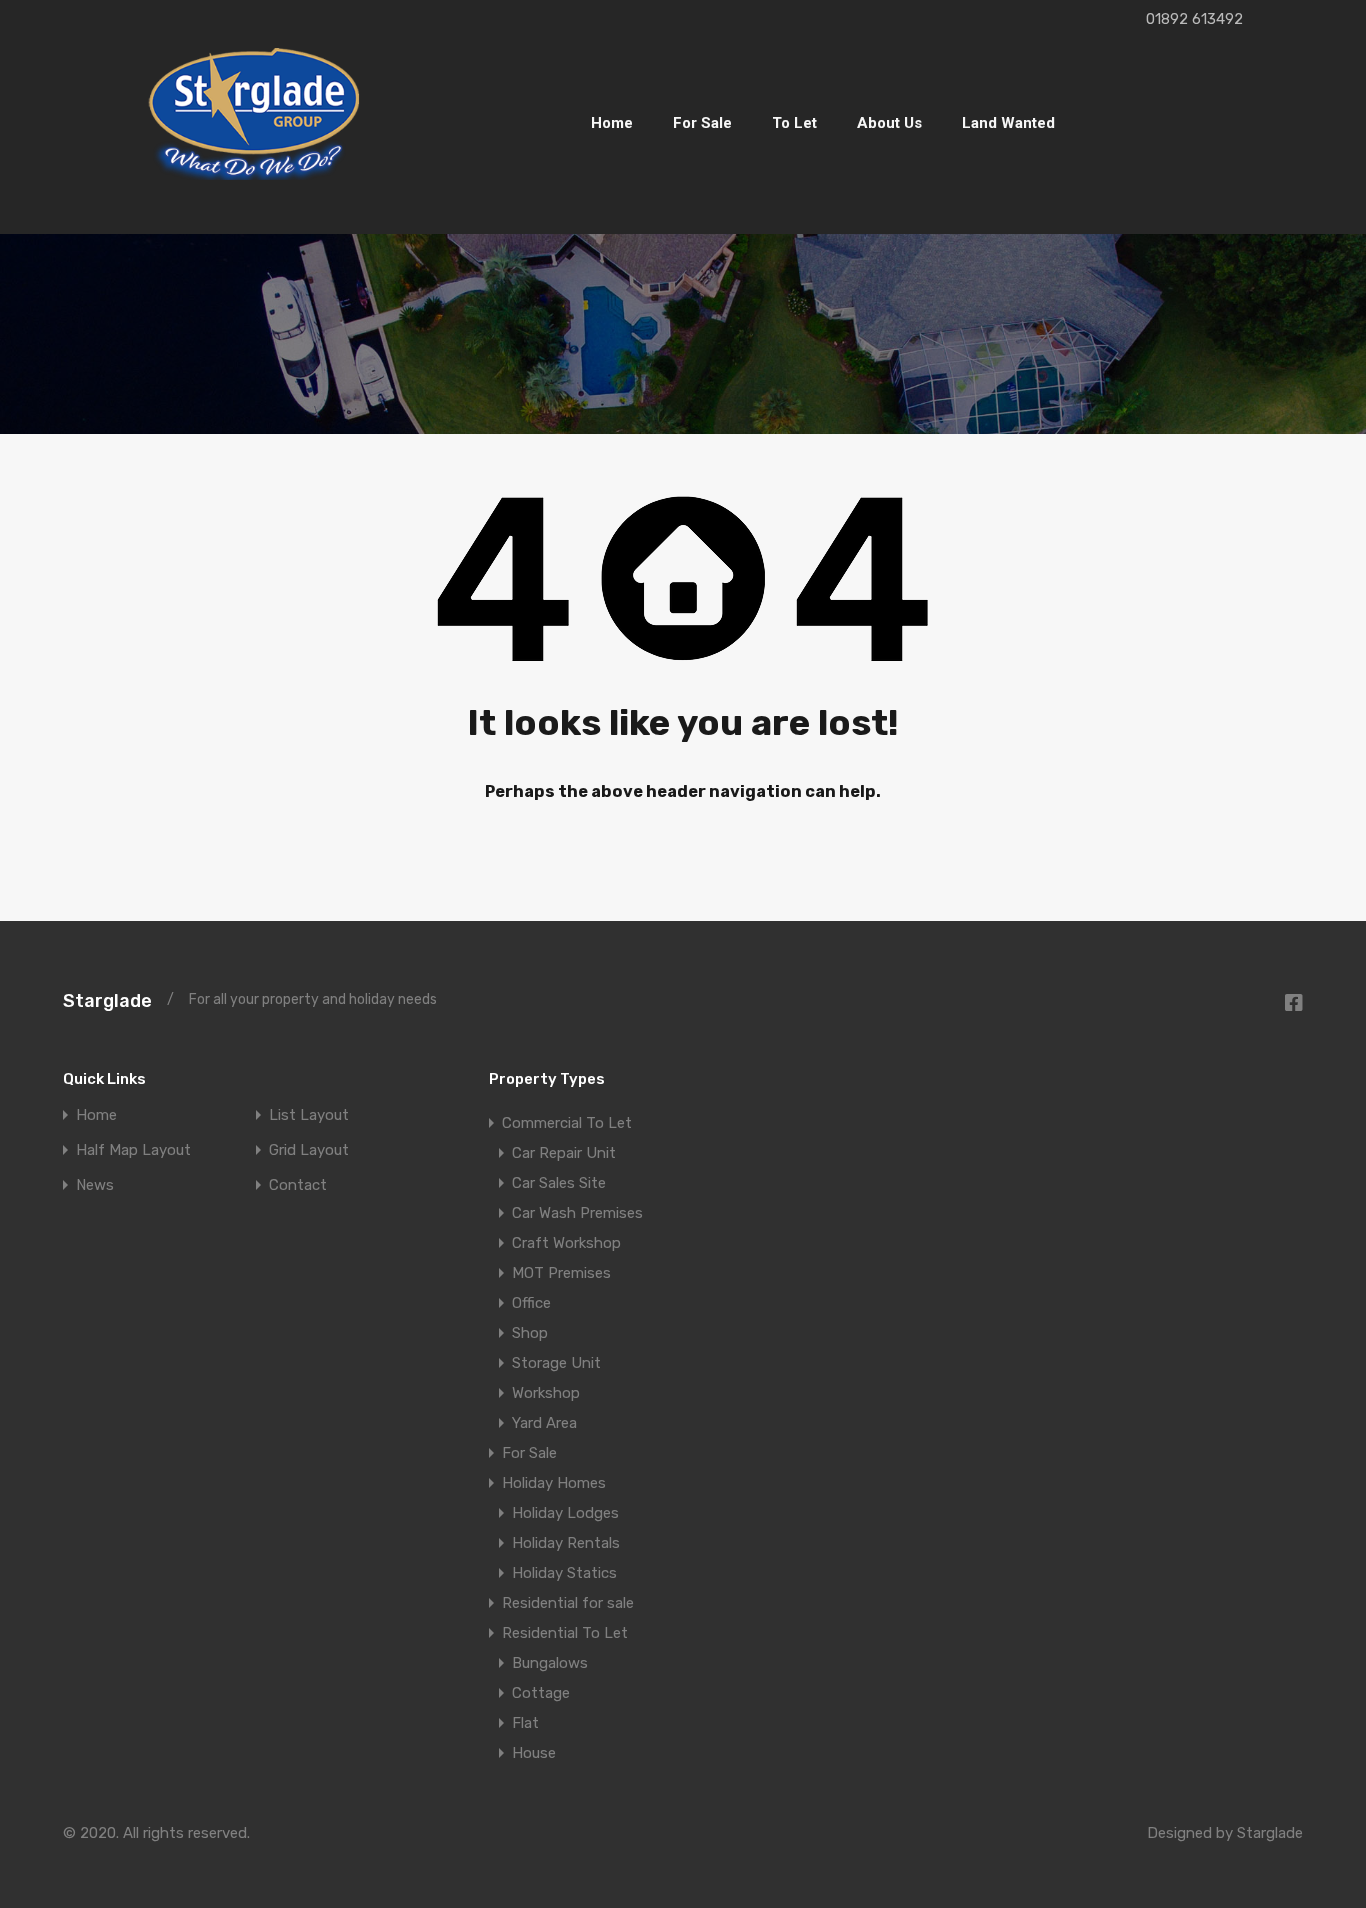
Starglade (107, 1001)
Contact (298, 1185)
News (95, 1185)
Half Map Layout (133, 1150)
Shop (530, 1333)
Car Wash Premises (577, 1213)
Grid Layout (309, 1150)
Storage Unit (556, 1363)
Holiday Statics (564, 1573)
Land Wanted (1008, 123)
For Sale (702, 123)
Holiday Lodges (565, 1513)
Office (531, 1303)
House (534, 1753)
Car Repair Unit (564, 1153)
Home (612, 123)
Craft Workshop (566, 1243)
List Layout (309, 1115)
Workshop (546, 1393)
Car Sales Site (559, 1183)
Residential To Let (565, 1633)
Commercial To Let (567, 1123)
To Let (794, 123)
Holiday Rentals (566, 1543)
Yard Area (544, 1423)
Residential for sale (568, 1603)
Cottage (541, 1693)
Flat (525, 1723)
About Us (889, 123)
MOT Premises (561, 1273)
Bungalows (550, 1663)
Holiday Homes (554, 1483)
